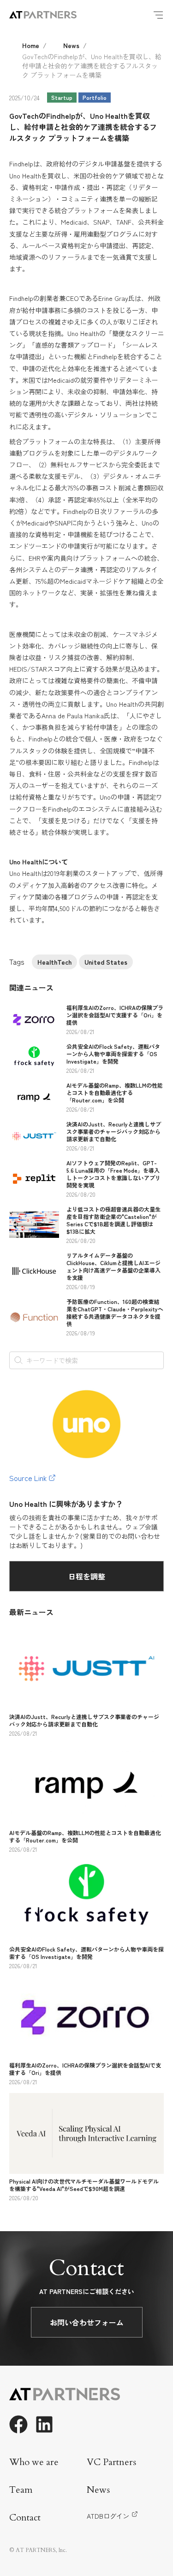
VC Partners (111, 2462)
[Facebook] (18, 2424)
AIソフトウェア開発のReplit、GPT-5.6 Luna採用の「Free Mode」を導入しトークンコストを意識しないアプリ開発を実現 (113, 1174)
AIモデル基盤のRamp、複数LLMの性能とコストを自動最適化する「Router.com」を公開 (115, 1092)
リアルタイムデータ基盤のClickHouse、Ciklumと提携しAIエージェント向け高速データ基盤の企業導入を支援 (113, 1266)
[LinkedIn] (44, 2424)
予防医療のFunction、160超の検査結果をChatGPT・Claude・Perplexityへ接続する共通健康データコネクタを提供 (115, 1312)
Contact (25, 2518)
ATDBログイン (108, 2516)
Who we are (34, 2462)
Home (31, 45)
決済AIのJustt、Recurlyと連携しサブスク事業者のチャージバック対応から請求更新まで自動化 (114, 1131)
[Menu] (158, 15)
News (71, 45)
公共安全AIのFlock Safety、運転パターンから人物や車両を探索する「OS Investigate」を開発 (113, 1054)
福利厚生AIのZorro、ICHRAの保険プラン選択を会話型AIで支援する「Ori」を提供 (115, 1015)
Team (21, 2490)
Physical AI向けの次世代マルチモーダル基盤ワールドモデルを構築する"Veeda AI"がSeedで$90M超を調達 (84, 2185)
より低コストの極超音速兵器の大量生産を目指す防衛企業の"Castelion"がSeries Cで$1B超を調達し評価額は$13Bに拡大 (113, 1220)
